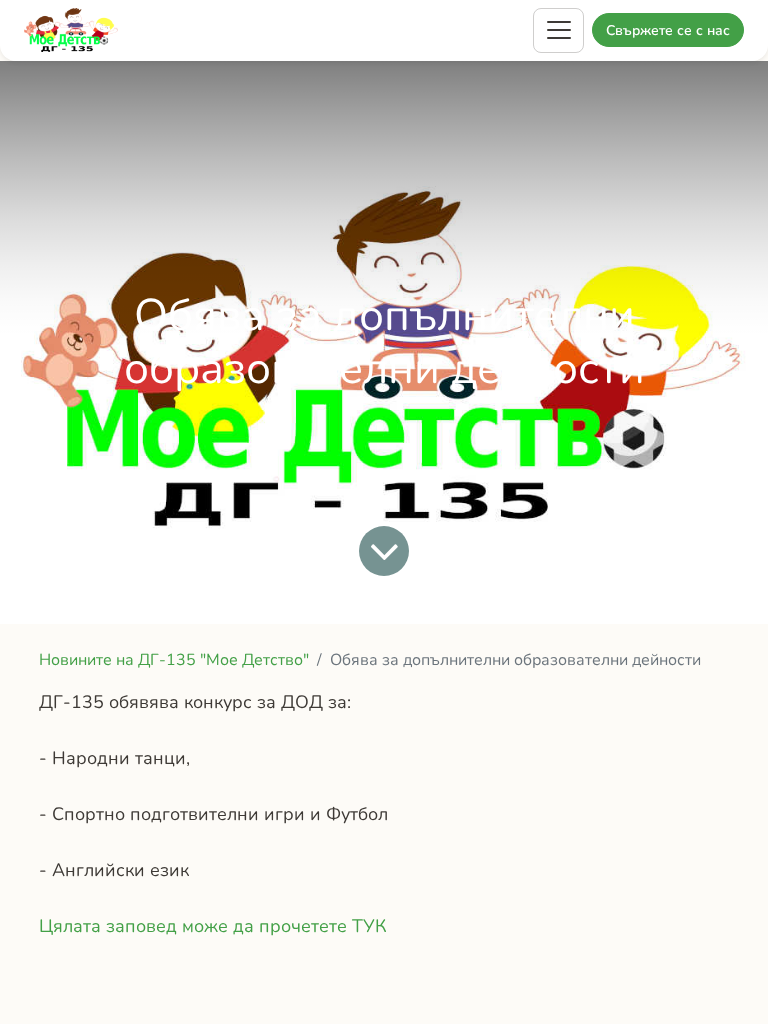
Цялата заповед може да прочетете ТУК (213, 926)
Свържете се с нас (668, 30)
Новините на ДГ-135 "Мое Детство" (174, 660)
